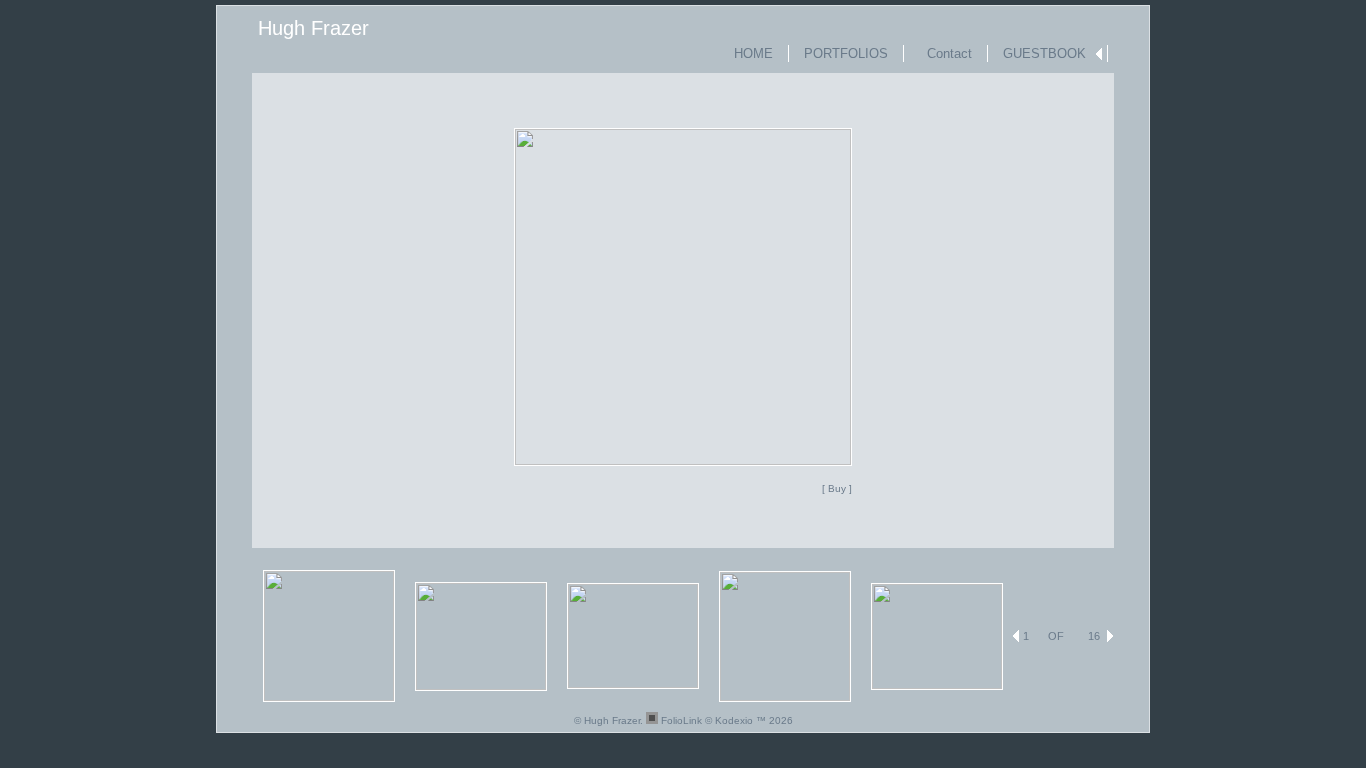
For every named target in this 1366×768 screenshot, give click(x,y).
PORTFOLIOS (846, 53)
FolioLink (681, 720)
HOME (753, 53)
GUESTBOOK (1044, 53)
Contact (945, 53)
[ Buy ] (837, 488)
